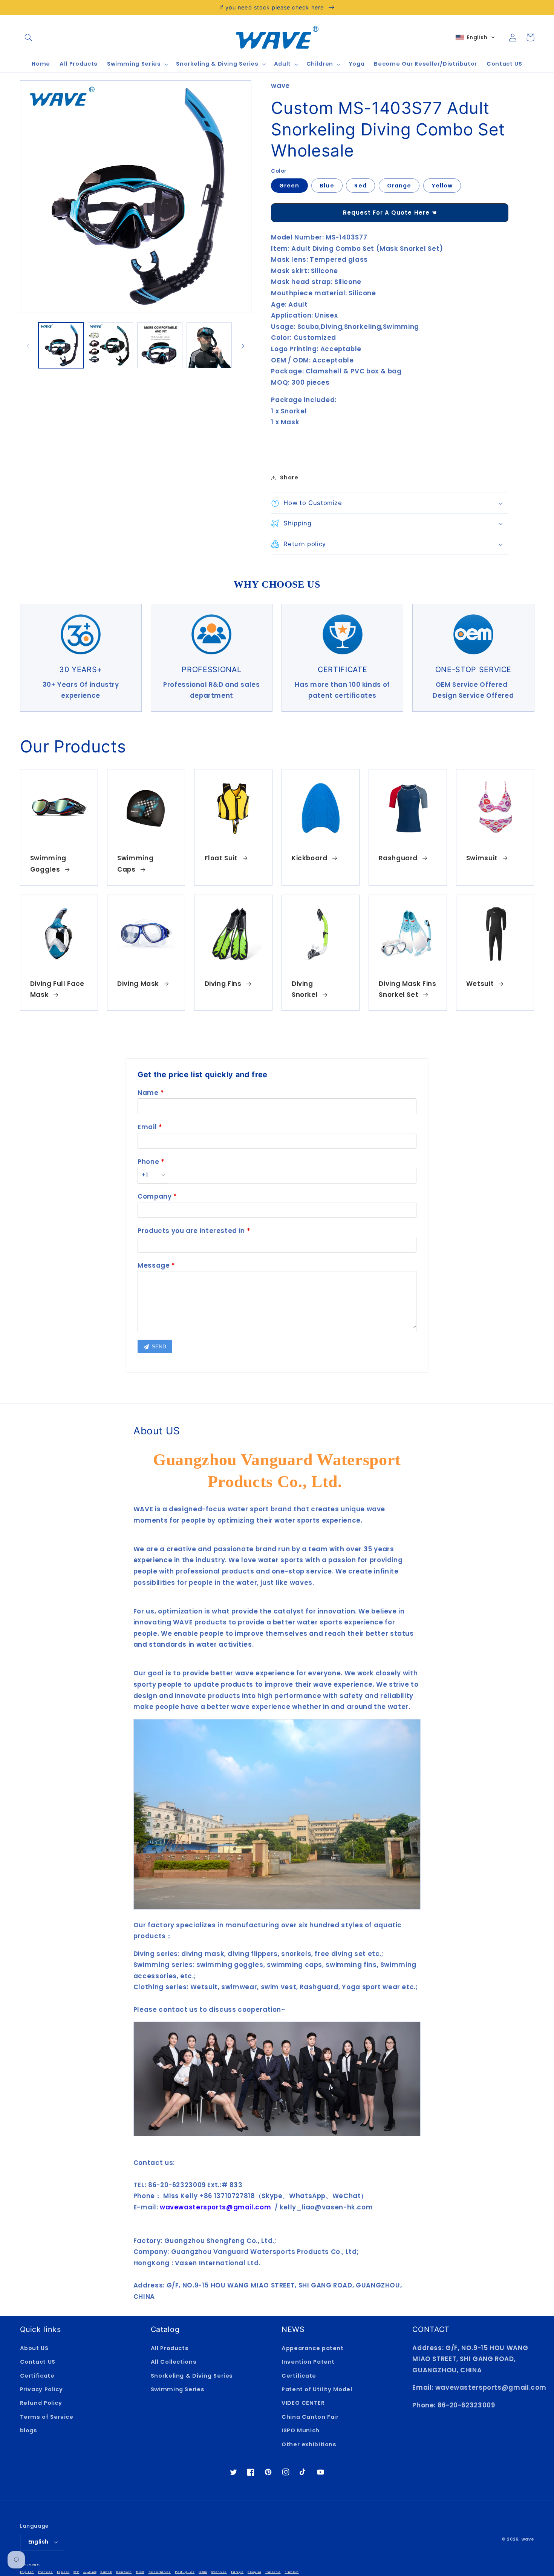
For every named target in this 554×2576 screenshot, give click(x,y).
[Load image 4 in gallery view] (209, 345)
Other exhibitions (309, 2444)
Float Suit (221, 858)
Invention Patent (308, 2362)
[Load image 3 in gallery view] (160, 345)
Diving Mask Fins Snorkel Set (407, 989)
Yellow (442, 186)
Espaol (63, 2572)
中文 (76, 2572)
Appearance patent (313, 2348)
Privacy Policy (41, 2389)
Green (289, 186)
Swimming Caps (135, 864)
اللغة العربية (90, 2572)
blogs (29, 2430)
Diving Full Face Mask (57, 989)
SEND (158, 1346)
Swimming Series (178, 2389)
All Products (170, 2348)
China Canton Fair (310, 2417)
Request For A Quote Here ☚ (390, 213)
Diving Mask (138, 984)
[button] (29, 37)
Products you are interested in (191, 1231)
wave (528, 2539)
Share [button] (289, 477)
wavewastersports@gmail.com (491, 2387)
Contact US (38, 2362)
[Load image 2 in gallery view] (111, 345)
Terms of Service (47, 2417)
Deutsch (124, 2572)
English (38, 2542)
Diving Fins (223, 984)
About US (34, 2348)
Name (148, 1093)
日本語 (203, 2572)
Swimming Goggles (48, 864)
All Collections (174, 2362)
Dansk (106, 2572)
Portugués (185, 2572)
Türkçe (237, 2572)
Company (155, 1196)
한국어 (140, 2572)
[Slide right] (243, 345)
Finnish (292, 2572)
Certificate (37, 2376)
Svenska (219, 2572)
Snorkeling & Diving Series (192, 2376)
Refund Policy (41, 2403)
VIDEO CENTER (303, 2403)
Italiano (273, 2572)
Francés (45, 2572)
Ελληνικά (254, 2572)
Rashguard (398, 858)
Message (154, 1265)
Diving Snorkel (305, 989)
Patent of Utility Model (317, 2389)
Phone (148, 1162)
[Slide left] (28, 345)
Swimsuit (482, 858)
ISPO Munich (301, 2430)
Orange (399, 186)
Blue (327, 186)
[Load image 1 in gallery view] (61, 345)
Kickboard (310, 858)
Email (147, 1127)
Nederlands (160, 2572)
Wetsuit (480, 984)
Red (360, 186)
